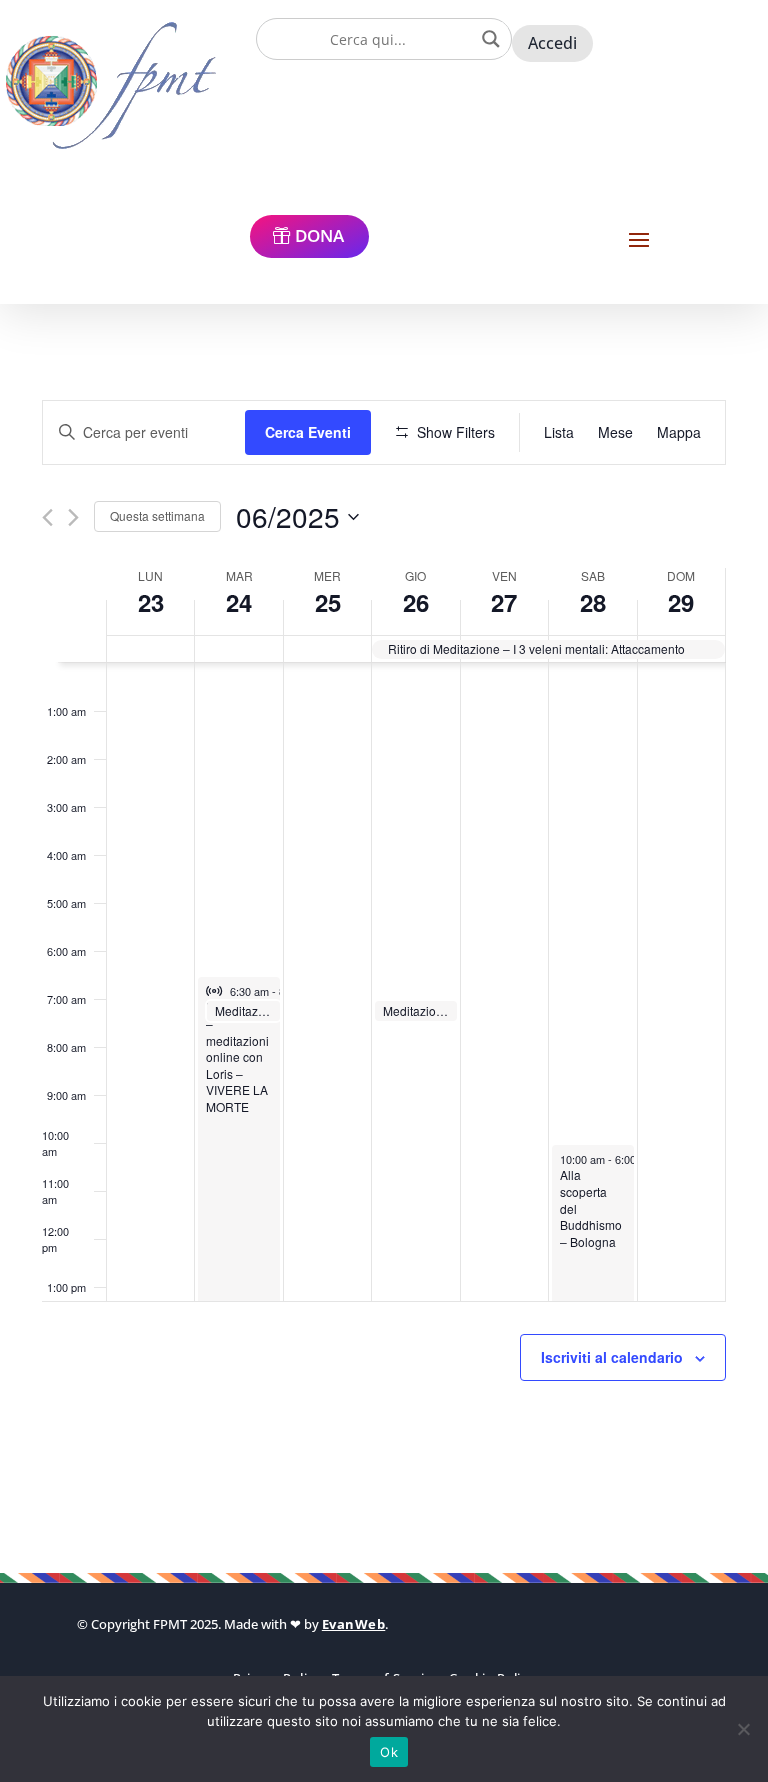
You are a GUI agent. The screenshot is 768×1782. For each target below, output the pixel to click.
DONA (319, 235)
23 (151, 602)
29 (681, 602)
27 (504, 602)
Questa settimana (157, 515)
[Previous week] (47, 517)
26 (416, 602)
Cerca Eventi (308, 432)
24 (239, 602)
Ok (389, 1752)
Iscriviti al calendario (612, 1357)
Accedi (552, 43)
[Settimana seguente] (73, 517)
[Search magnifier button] (491, 39)
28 (593, 602)
